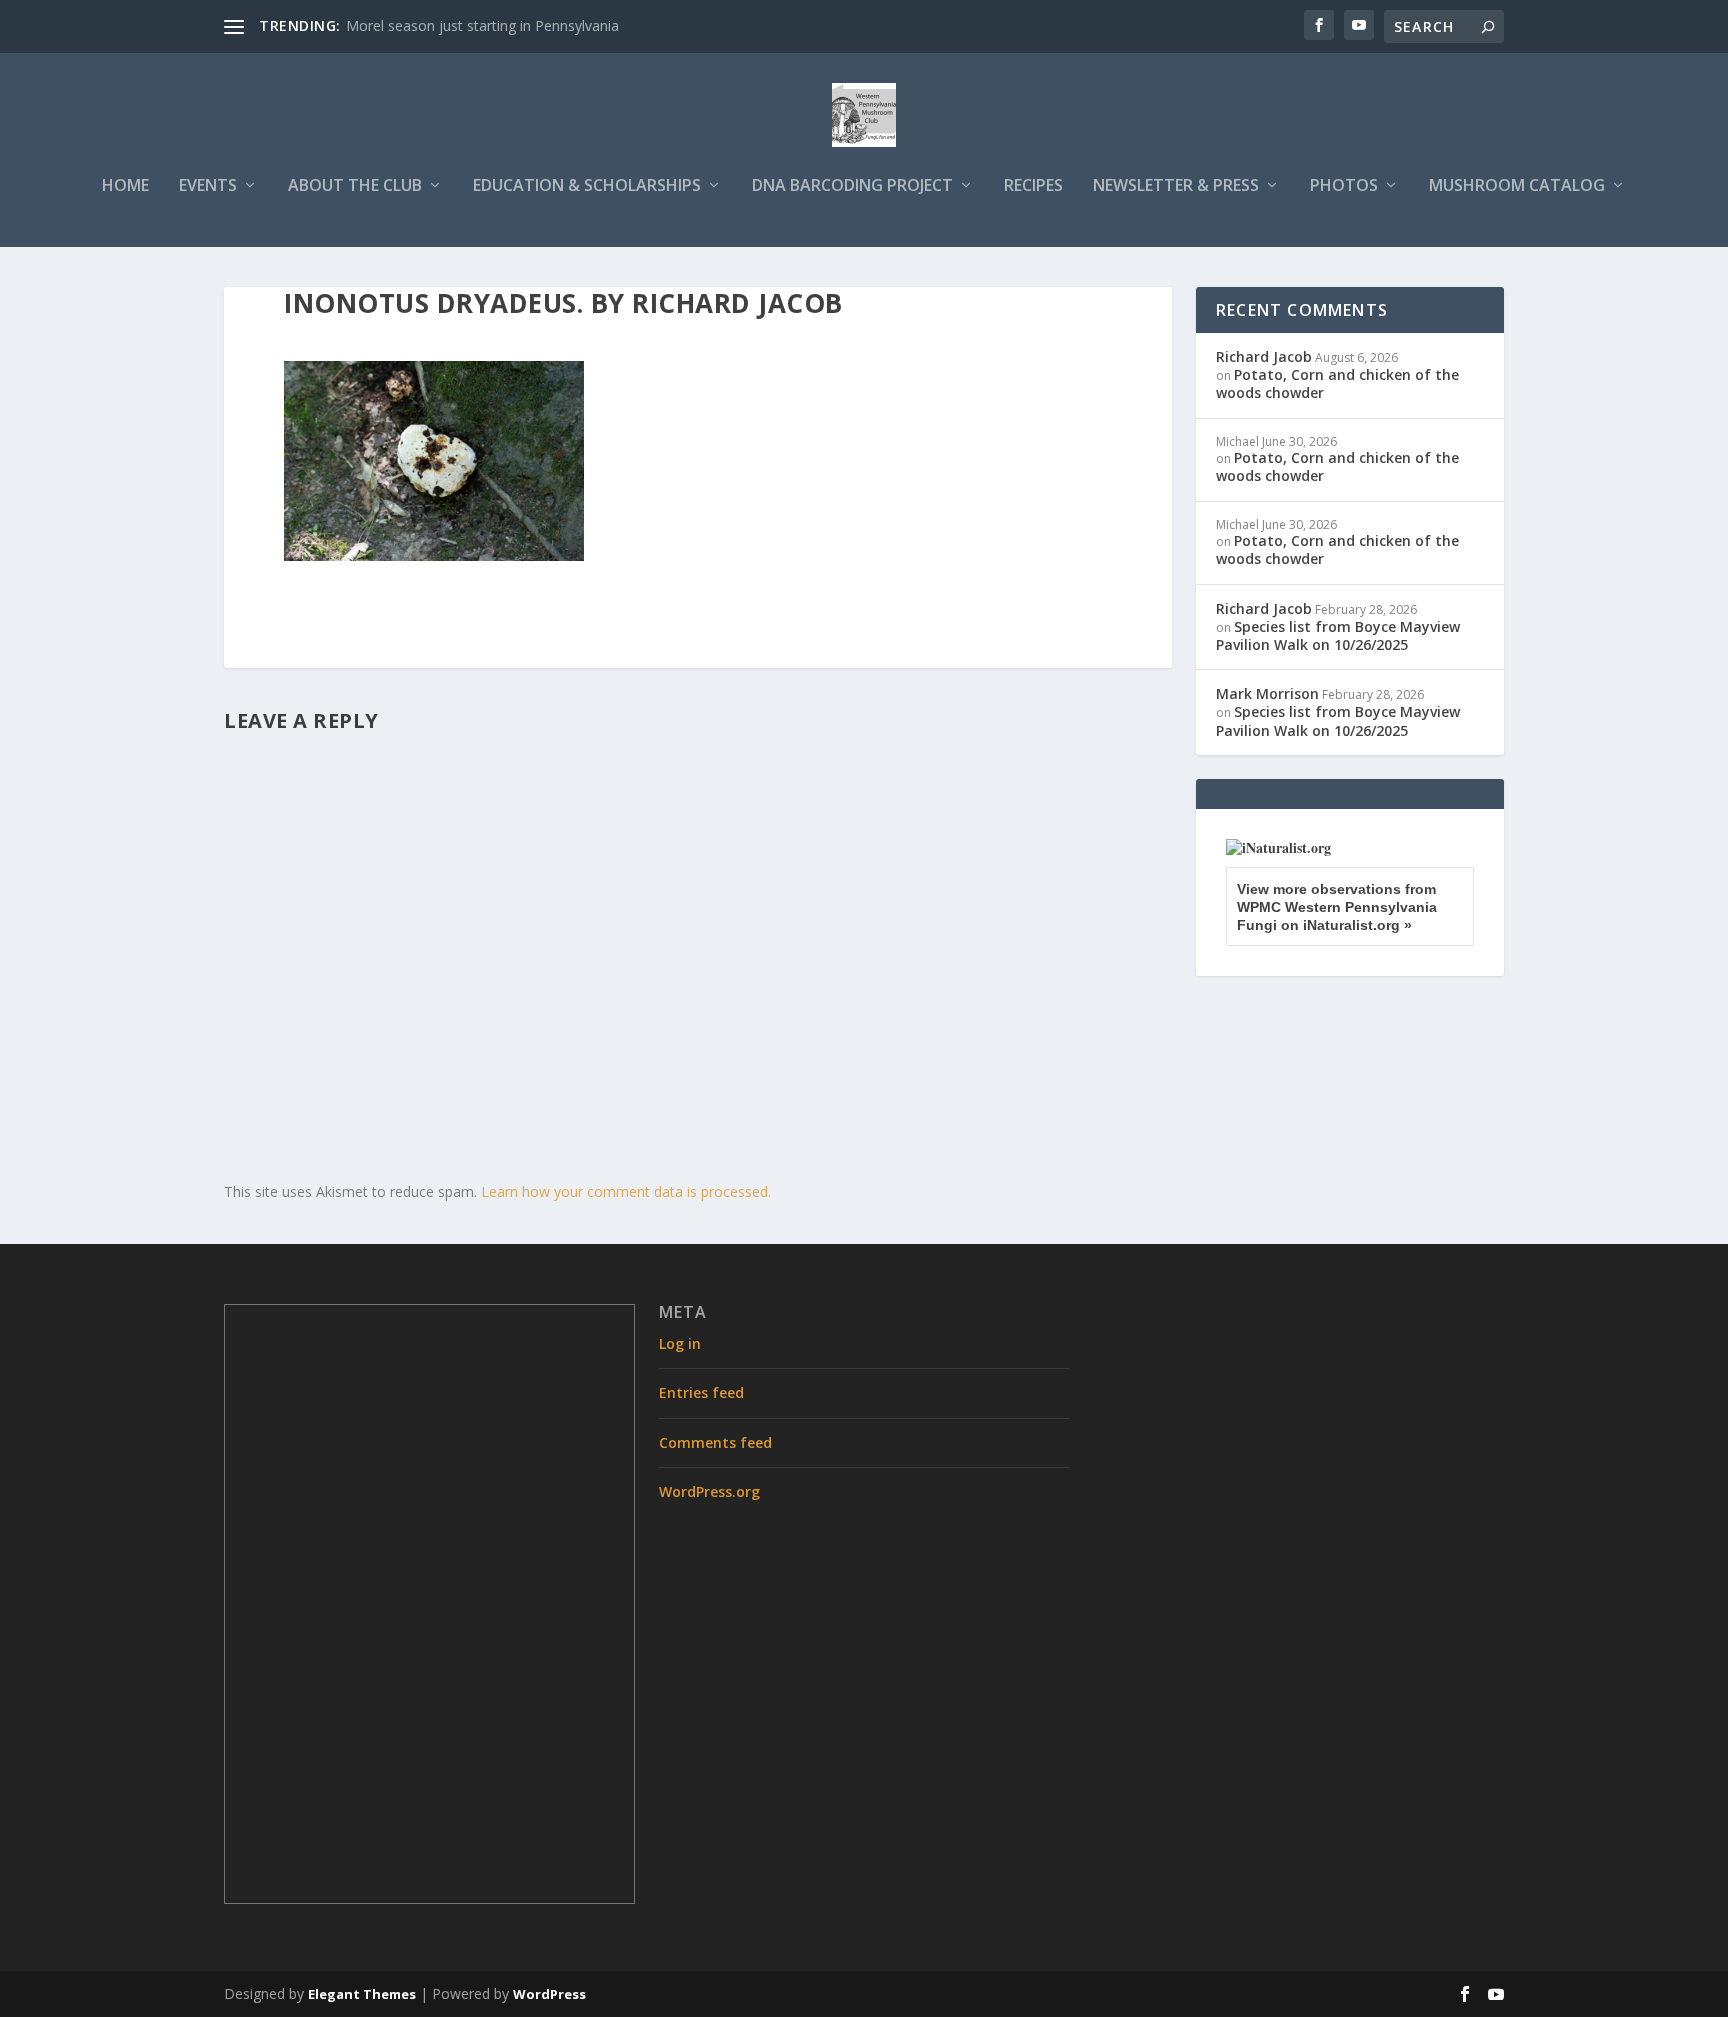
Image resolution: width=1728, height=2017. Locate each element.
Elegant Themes (362, 1994)
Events (208, 186)
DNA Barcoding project (852, 186)
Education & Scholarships (587, 186)
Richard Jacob (1264, 356)
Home (125, 186)
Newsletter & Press (1176, 186)
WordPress (549, 1994)
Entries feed (701, 1392)
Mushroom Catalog (1517, 186)
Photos (1344, 186)
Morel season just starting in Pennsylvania (482, 25)
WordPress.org (709, 1491)
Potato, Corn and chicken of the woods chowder (1337, 383)
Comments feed (715, 1442)
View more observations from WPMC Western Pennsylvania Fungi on (1337, 907)
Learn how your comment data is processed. (626, 1191)
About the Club (355, 186)
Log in (680, 1343)
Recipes (1033, 186)
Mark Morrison (1267, 693)
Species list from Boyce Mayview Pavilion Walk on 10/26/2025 (1338, 635)
